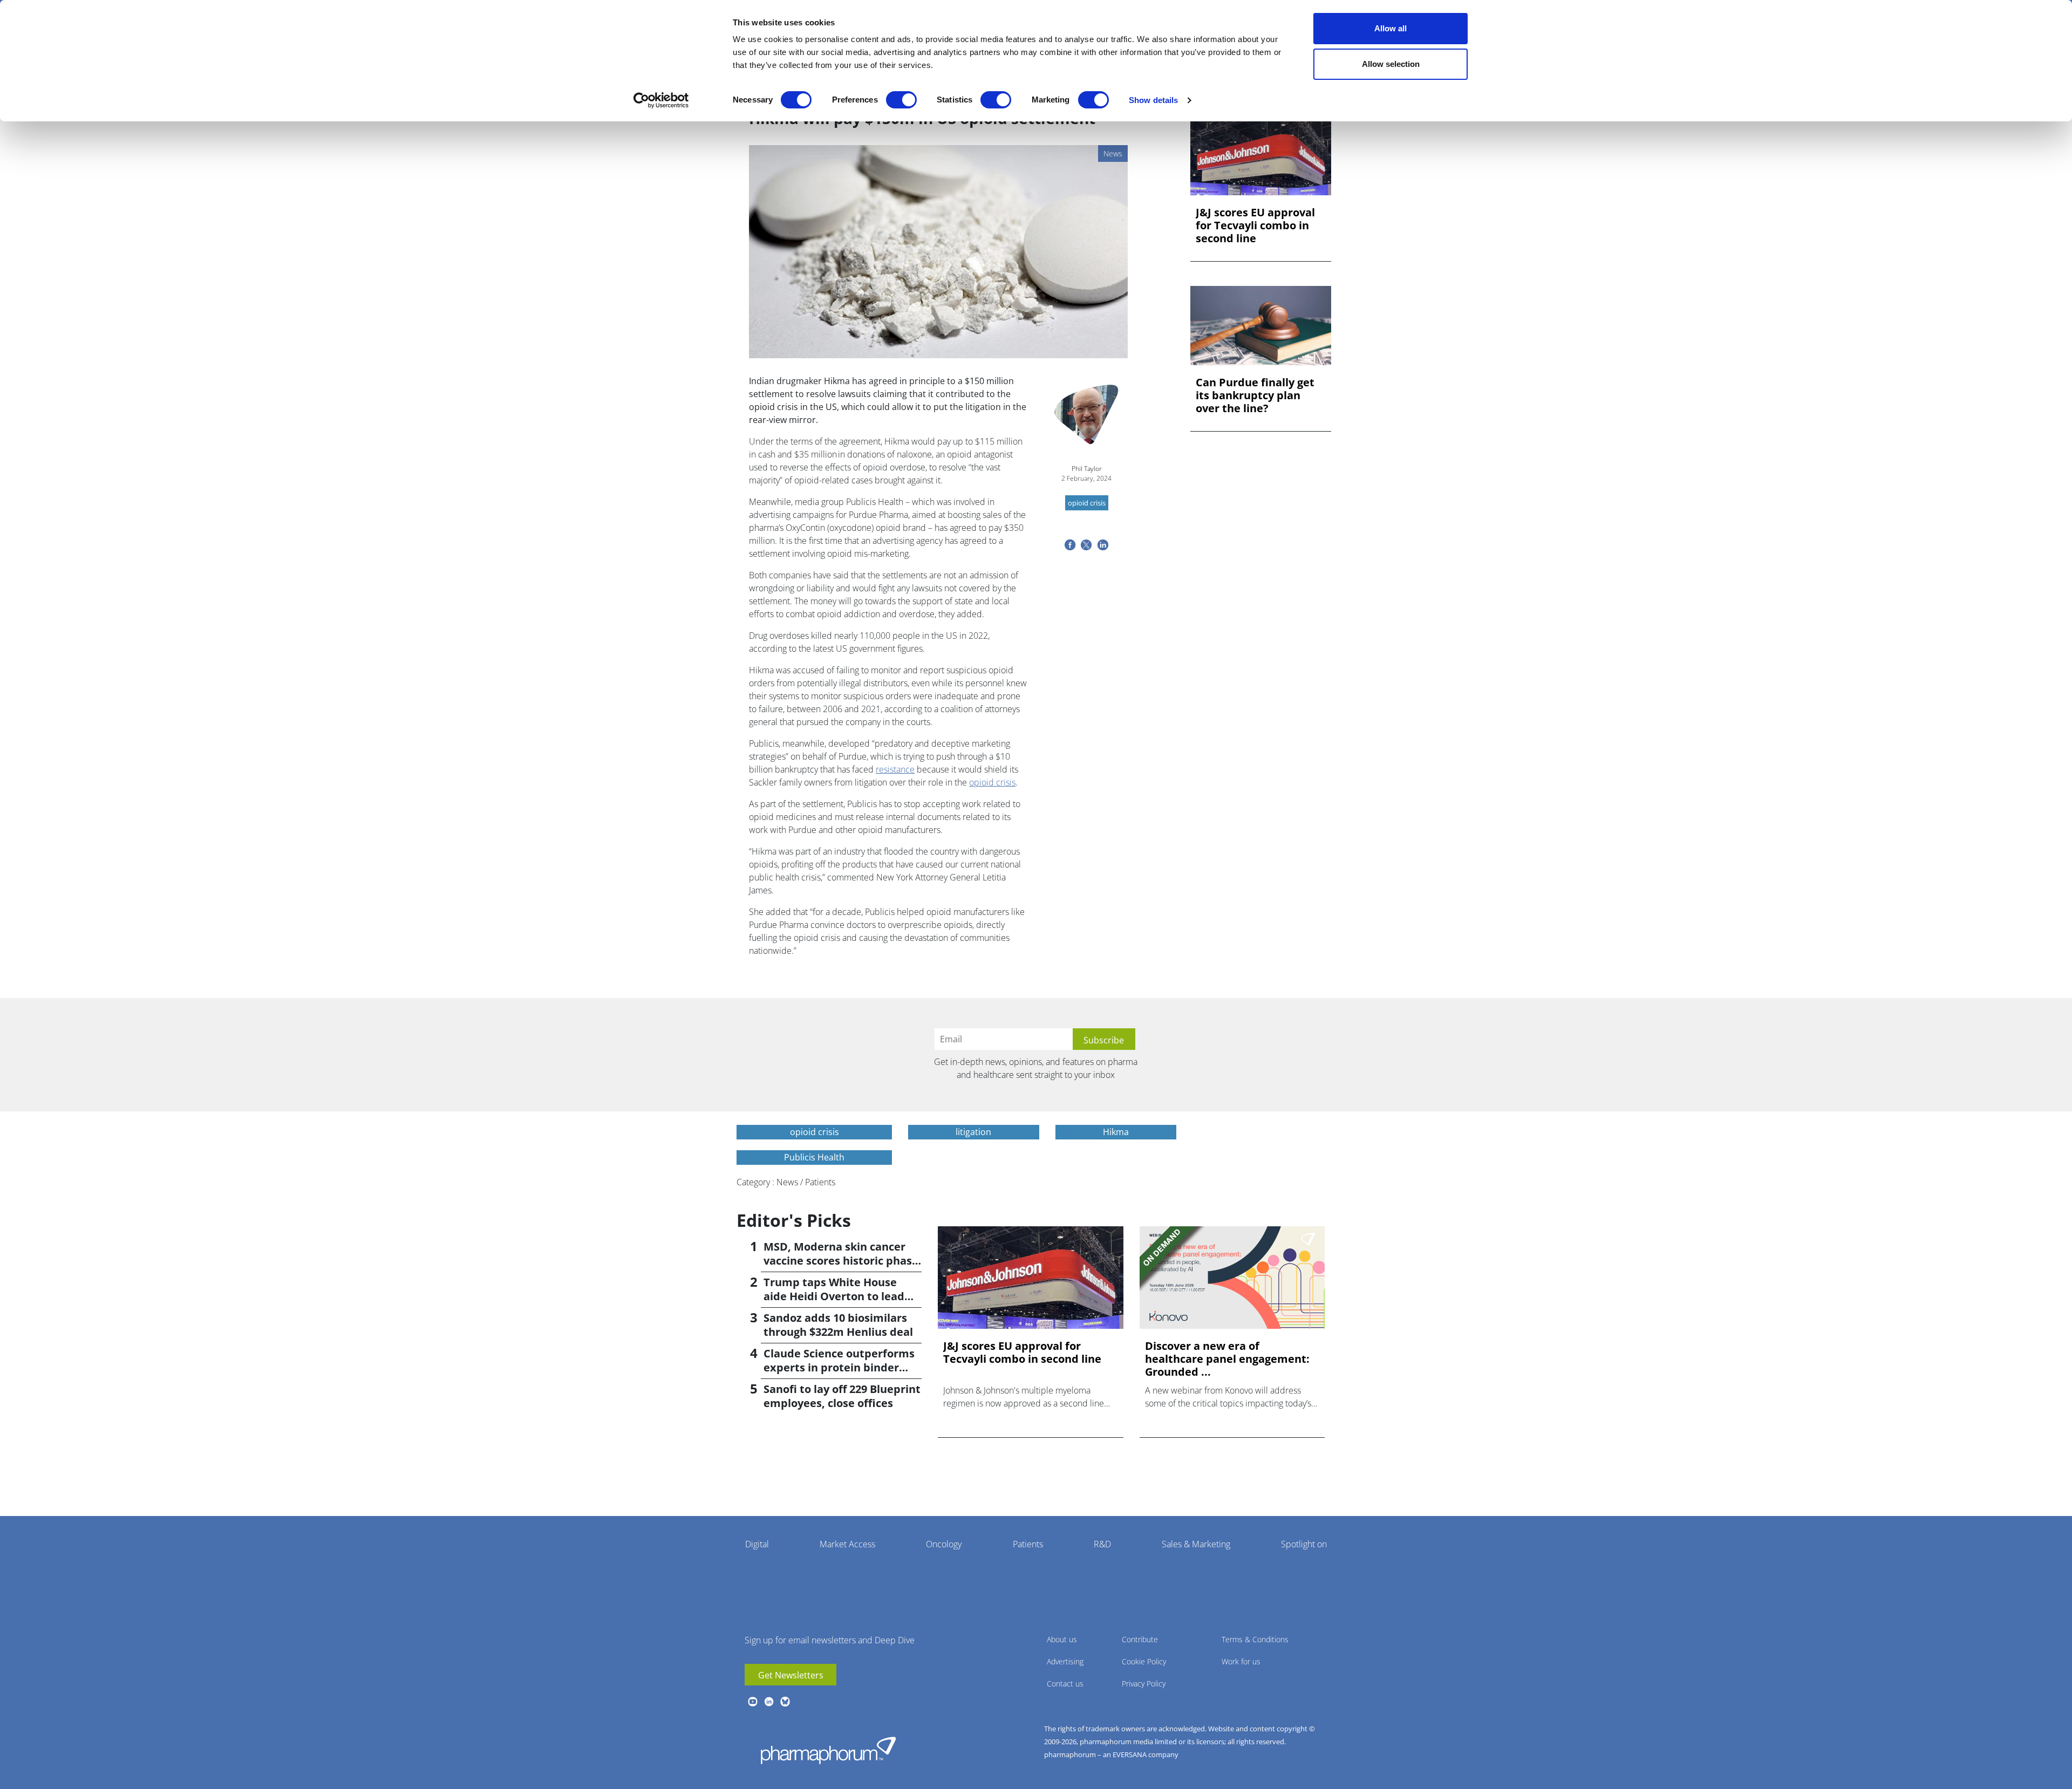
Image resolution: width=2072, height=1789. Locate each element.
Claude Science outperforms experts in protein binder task (839, 1367)
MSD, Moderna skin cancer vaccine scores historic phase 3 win (841, 1261)
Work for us (1241, 1661)
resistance (895, 769)
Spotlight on (1304, 1544)
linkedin (769, 1702)
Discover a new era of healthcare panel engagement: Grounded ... (1227, 1359)
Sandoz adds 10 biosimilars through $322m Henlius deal (838, 1325)
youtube (753, 1702)
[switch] (901, 100)
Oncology (944, 1544)
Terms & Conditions (1255, 1639)
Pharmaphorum (828, 1750)
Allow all (1391, 28)
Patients (1028, 1544)
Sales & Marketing (1196, 1544)
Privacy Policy (1144, 1684)
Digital (757, 1544)
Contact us (1065, 1684)
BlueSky (785, 1702)
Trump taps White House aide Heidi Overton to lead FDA (834, 1296)
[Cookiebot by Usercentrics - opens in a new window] (661, 100)
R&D (1102, 1544)
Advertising (1065, 1661)
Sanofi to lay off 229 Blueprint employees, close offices (842, 1396)
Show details (1153, 100)
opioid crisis (992, 782)
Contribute (1140, 1639)
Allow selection (1391, 64)
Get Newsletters (791, 1675)
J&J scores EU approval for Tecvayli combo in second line (1255, 226)
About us (1062, 1639)
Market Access (847, 1544)
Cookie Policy (1144, 1661)
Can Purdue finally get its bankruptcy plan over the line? (1255, 395)
